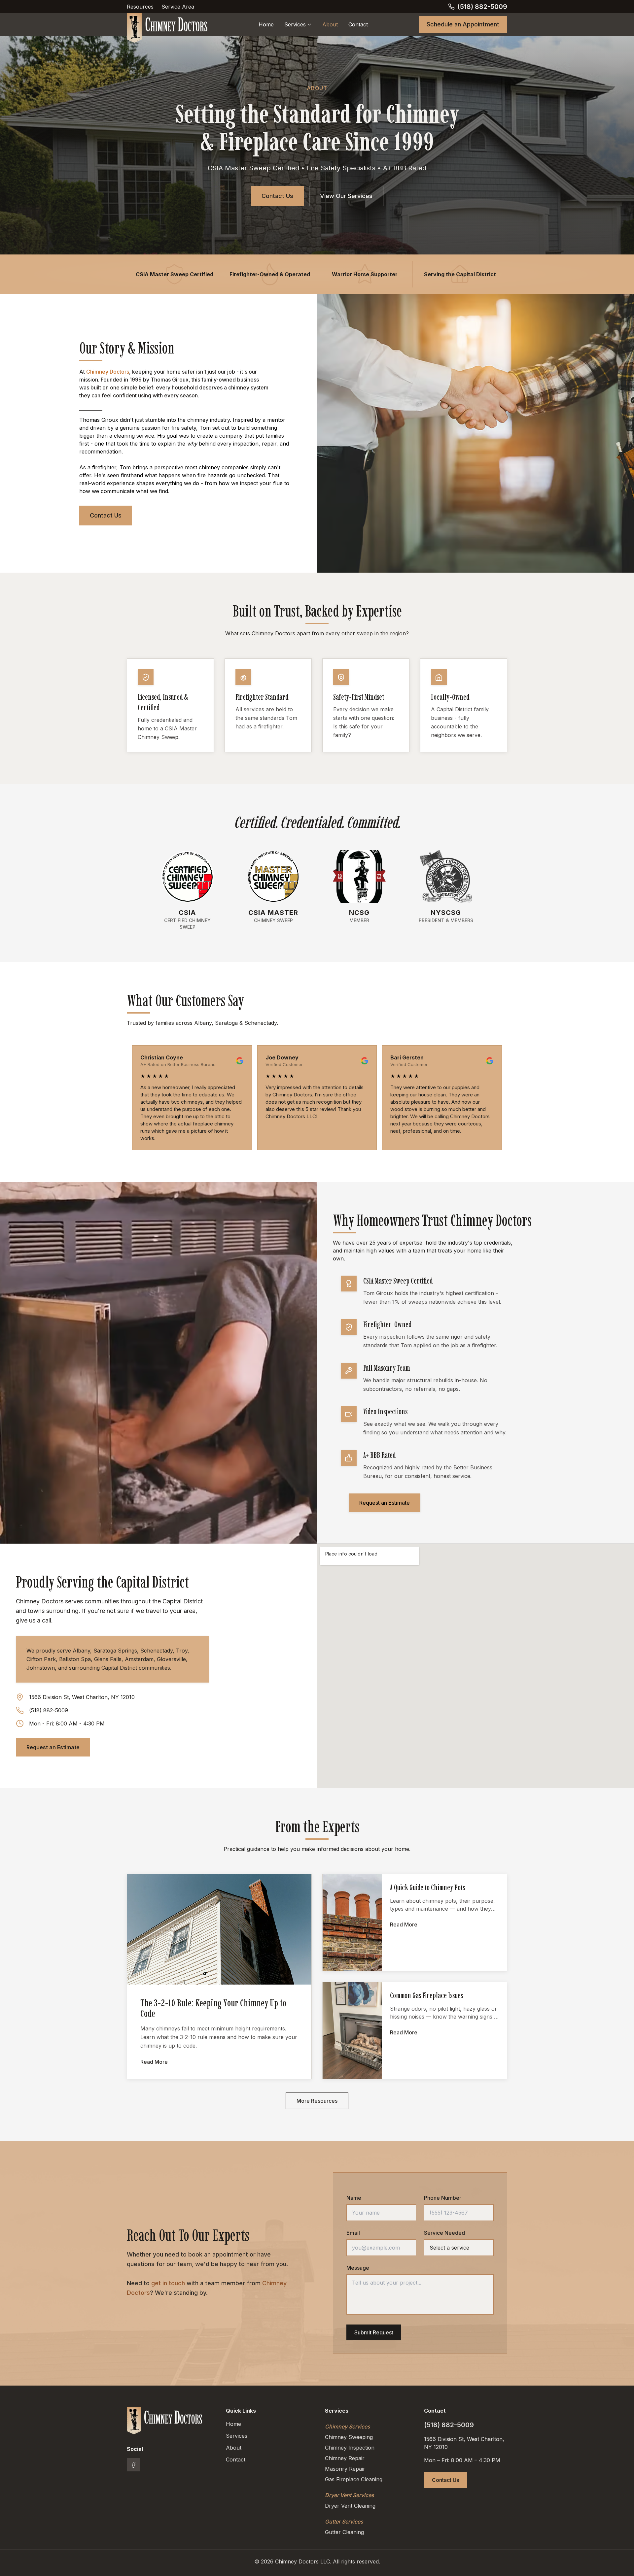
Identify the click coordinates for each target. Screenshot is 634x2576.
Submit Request (374, 2332)
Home (266, 24)
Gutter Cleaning (344, 2532)
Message (358, 2268)
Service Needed (444, 2233)
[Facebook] (133, 2465)
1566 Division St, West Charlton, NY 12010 (82, 1697)
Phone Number (443, 2198)
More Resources (317, 2101)
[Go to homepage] (165, 2421)
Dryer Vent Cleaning (350, 2506)
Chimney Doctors (108, 372)
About (330, 24)
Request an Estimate (385, 1503)
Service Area (178, 7)
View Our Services (346, 196)
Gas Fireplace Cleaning (354, 2479)
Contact (358, 24)
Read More (154, 2062)
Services (295, 24)
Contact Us (277, 196)
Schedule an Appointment (463, 24)
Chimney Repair (345, 2458)
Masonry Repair (345, 2469)
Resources (140, 7)
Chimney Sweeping (349, 2437)
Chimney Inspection (350, 2448)
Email (353, 2233)
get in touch (168, 2283)
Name (354, 2198)
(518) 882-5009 (49, 1710)
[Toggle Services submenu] (309, 24)
